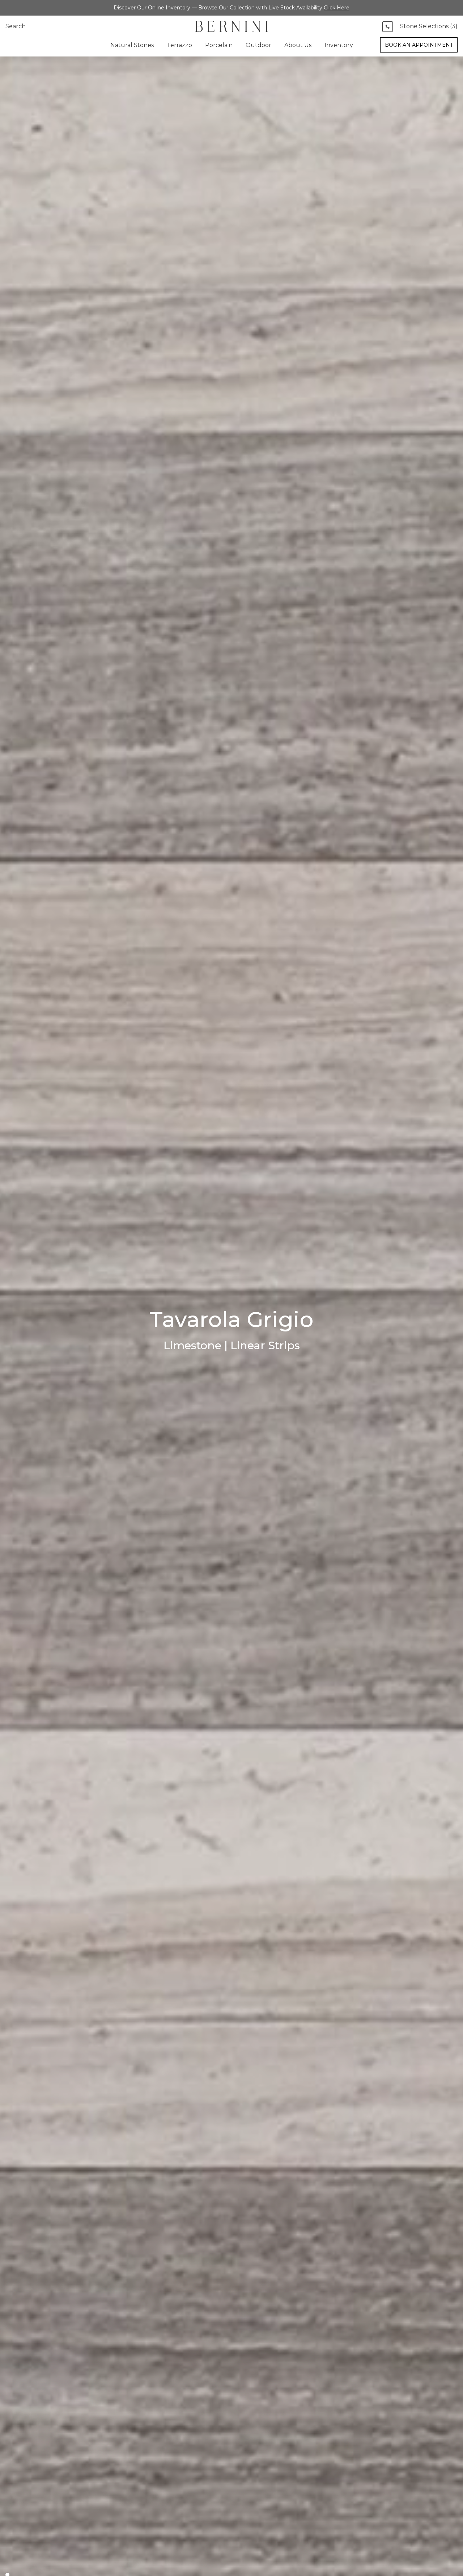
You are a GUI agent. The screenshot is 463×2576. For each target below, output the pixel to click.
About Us (298, 45)
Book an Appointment (419, 45)
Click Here (337, 8)
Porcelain (219, 45)
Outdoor (258, 45)
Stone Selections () (429, 26)
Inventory (339, 45)
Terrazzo (179, 45)
